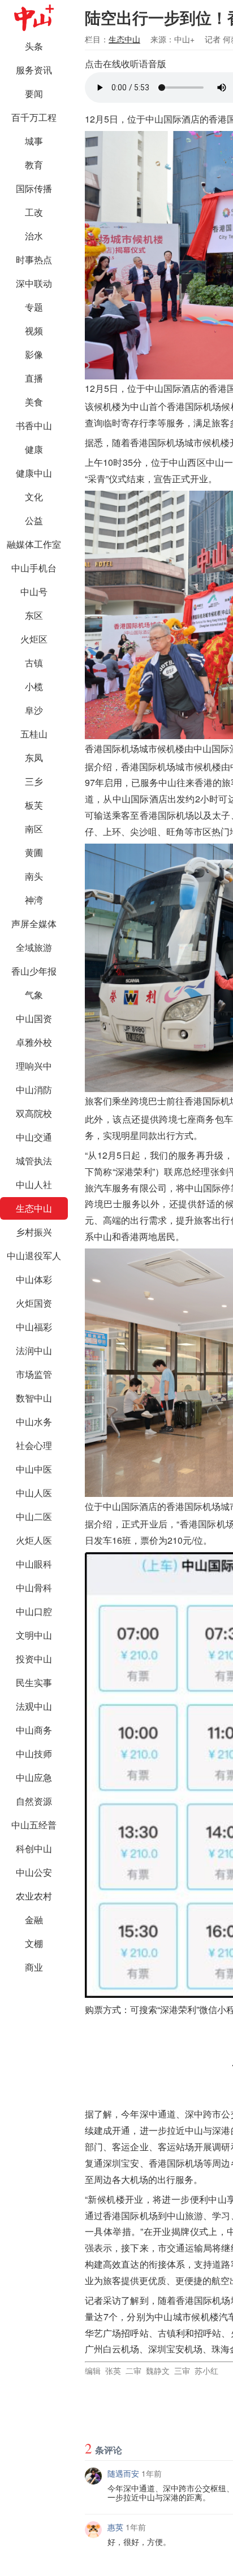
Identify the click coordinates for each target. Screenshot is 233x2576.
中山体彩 (34, 1279)
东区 (34, 615)
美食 (34, 402)
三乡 (34, 781)
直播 (34, 378)
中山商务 (34, 1730)
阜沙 (34, 710)
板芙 (34, 805)
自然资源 (34, 1801)
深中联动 (34, 283)
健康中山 (34, 473)
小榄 (34, 686)
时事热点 (34, 259)
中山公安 (34, 1872)
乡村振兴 (34, 1232)
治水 (34, 236)
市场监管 (34, 1374)
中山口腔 (34, 1611)
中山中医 (34, 1469)
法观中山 (34, 1706)
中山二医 (34, 1516)
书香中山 (34, 425)
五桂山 (34, 734)
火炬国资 (34, 1303)
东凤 (34, 757)
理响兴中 (34, 1066)
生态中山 (34, 1208)
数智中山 (34, 1398)
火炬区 (34, 639)
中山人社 (34, 1184)
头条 (34, 46)
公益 (34, 520)
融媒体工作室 (34, 544)
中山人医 (34, 1493)
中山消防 (34, 1090)
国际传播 (34, 188)
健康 (34, 449)
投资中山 (34, 1659)
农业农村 (34, 1896)
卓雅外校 (34, 1042)
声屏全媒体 (34, 924)
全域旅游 (34, 947)
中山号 (34, 591)
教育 (34, 165)
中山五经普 (34, 1825)
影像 (34, 354)
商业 (34, 1967)
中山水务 (34, 1422)
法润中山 (34, 1350)
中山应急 (34, 1777)
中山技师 (34, 1754)
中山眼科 (34, 1564)
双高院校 (34, 1113)
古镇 (34, 663)
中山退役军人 (34, 1256)
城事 (34, 141)
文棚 (34, 1943)
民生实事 (34, 1682)
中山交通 (34, 1137)
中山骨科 (34, 1588)
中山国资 (34, 1018)
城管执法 (34, 1161)
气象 (34, 995)
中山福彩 (34, 1327)
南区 (34, 829)
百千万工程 (34, 117)
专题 (34, 307)
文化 (34, 497)
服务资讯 (34, 70)
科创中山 (34, 1848)
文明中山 (34, 1635)
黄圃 (34, 852)
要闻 (34, 93)
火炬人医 (34, 1540)
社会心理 (34, 1445)
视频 (34, 331)
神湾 (34, 900)
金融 (34, 1920)
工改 (34, 212)
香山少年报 (34, 971)
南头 (34, 876)
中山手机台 (34, 568)
